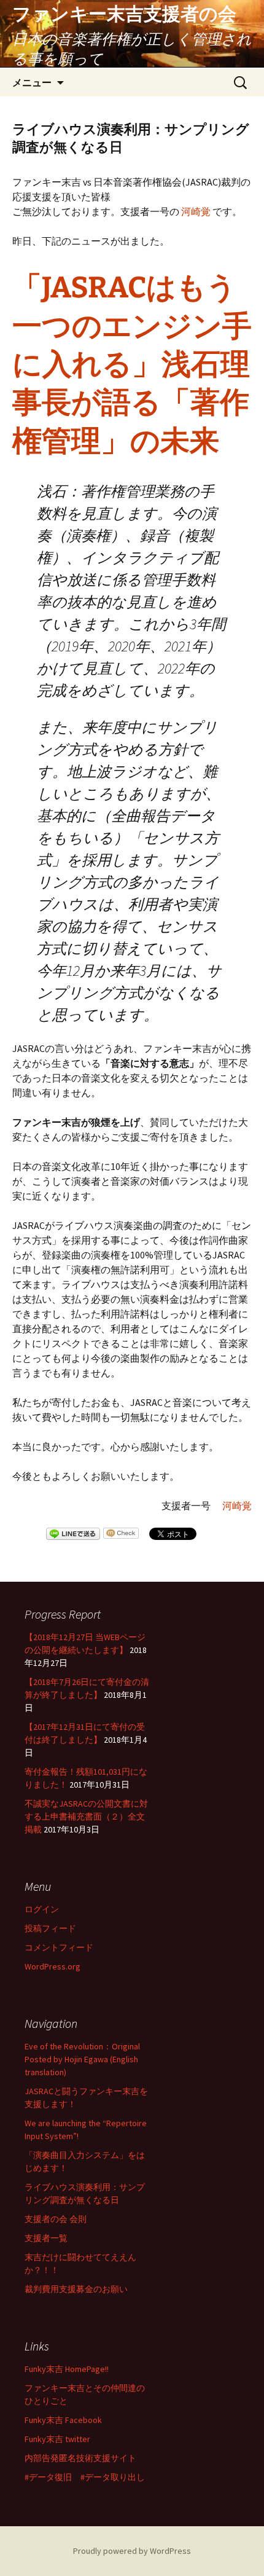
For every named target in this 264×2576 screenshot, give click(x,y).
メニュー (32, 82)
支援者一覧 (46, 2238)
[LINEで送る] (73, 1535)
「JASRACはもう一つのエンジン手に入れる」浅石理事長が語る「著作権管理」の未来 (132, 364)
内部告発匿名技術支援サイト (80, 2458)
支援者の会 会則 (56, 2219)
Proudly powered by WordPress (132, 2551)
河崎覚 (196, 211)
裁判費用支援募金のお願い (76, 2289)
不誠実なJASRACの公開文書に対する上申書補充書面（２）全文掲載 (86, 1816)
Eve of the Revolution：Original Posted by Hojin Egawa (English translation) (82, 2059)
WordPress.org (52, 1966)
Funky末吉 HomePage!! (67, 2369)
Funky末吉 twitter (57, 2439)
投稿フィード (50, 1928)
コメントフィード (59, 1947)
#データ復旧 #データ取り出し (85, 2477)
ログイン (42, 1909)
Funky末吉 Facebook (63, 2420)
